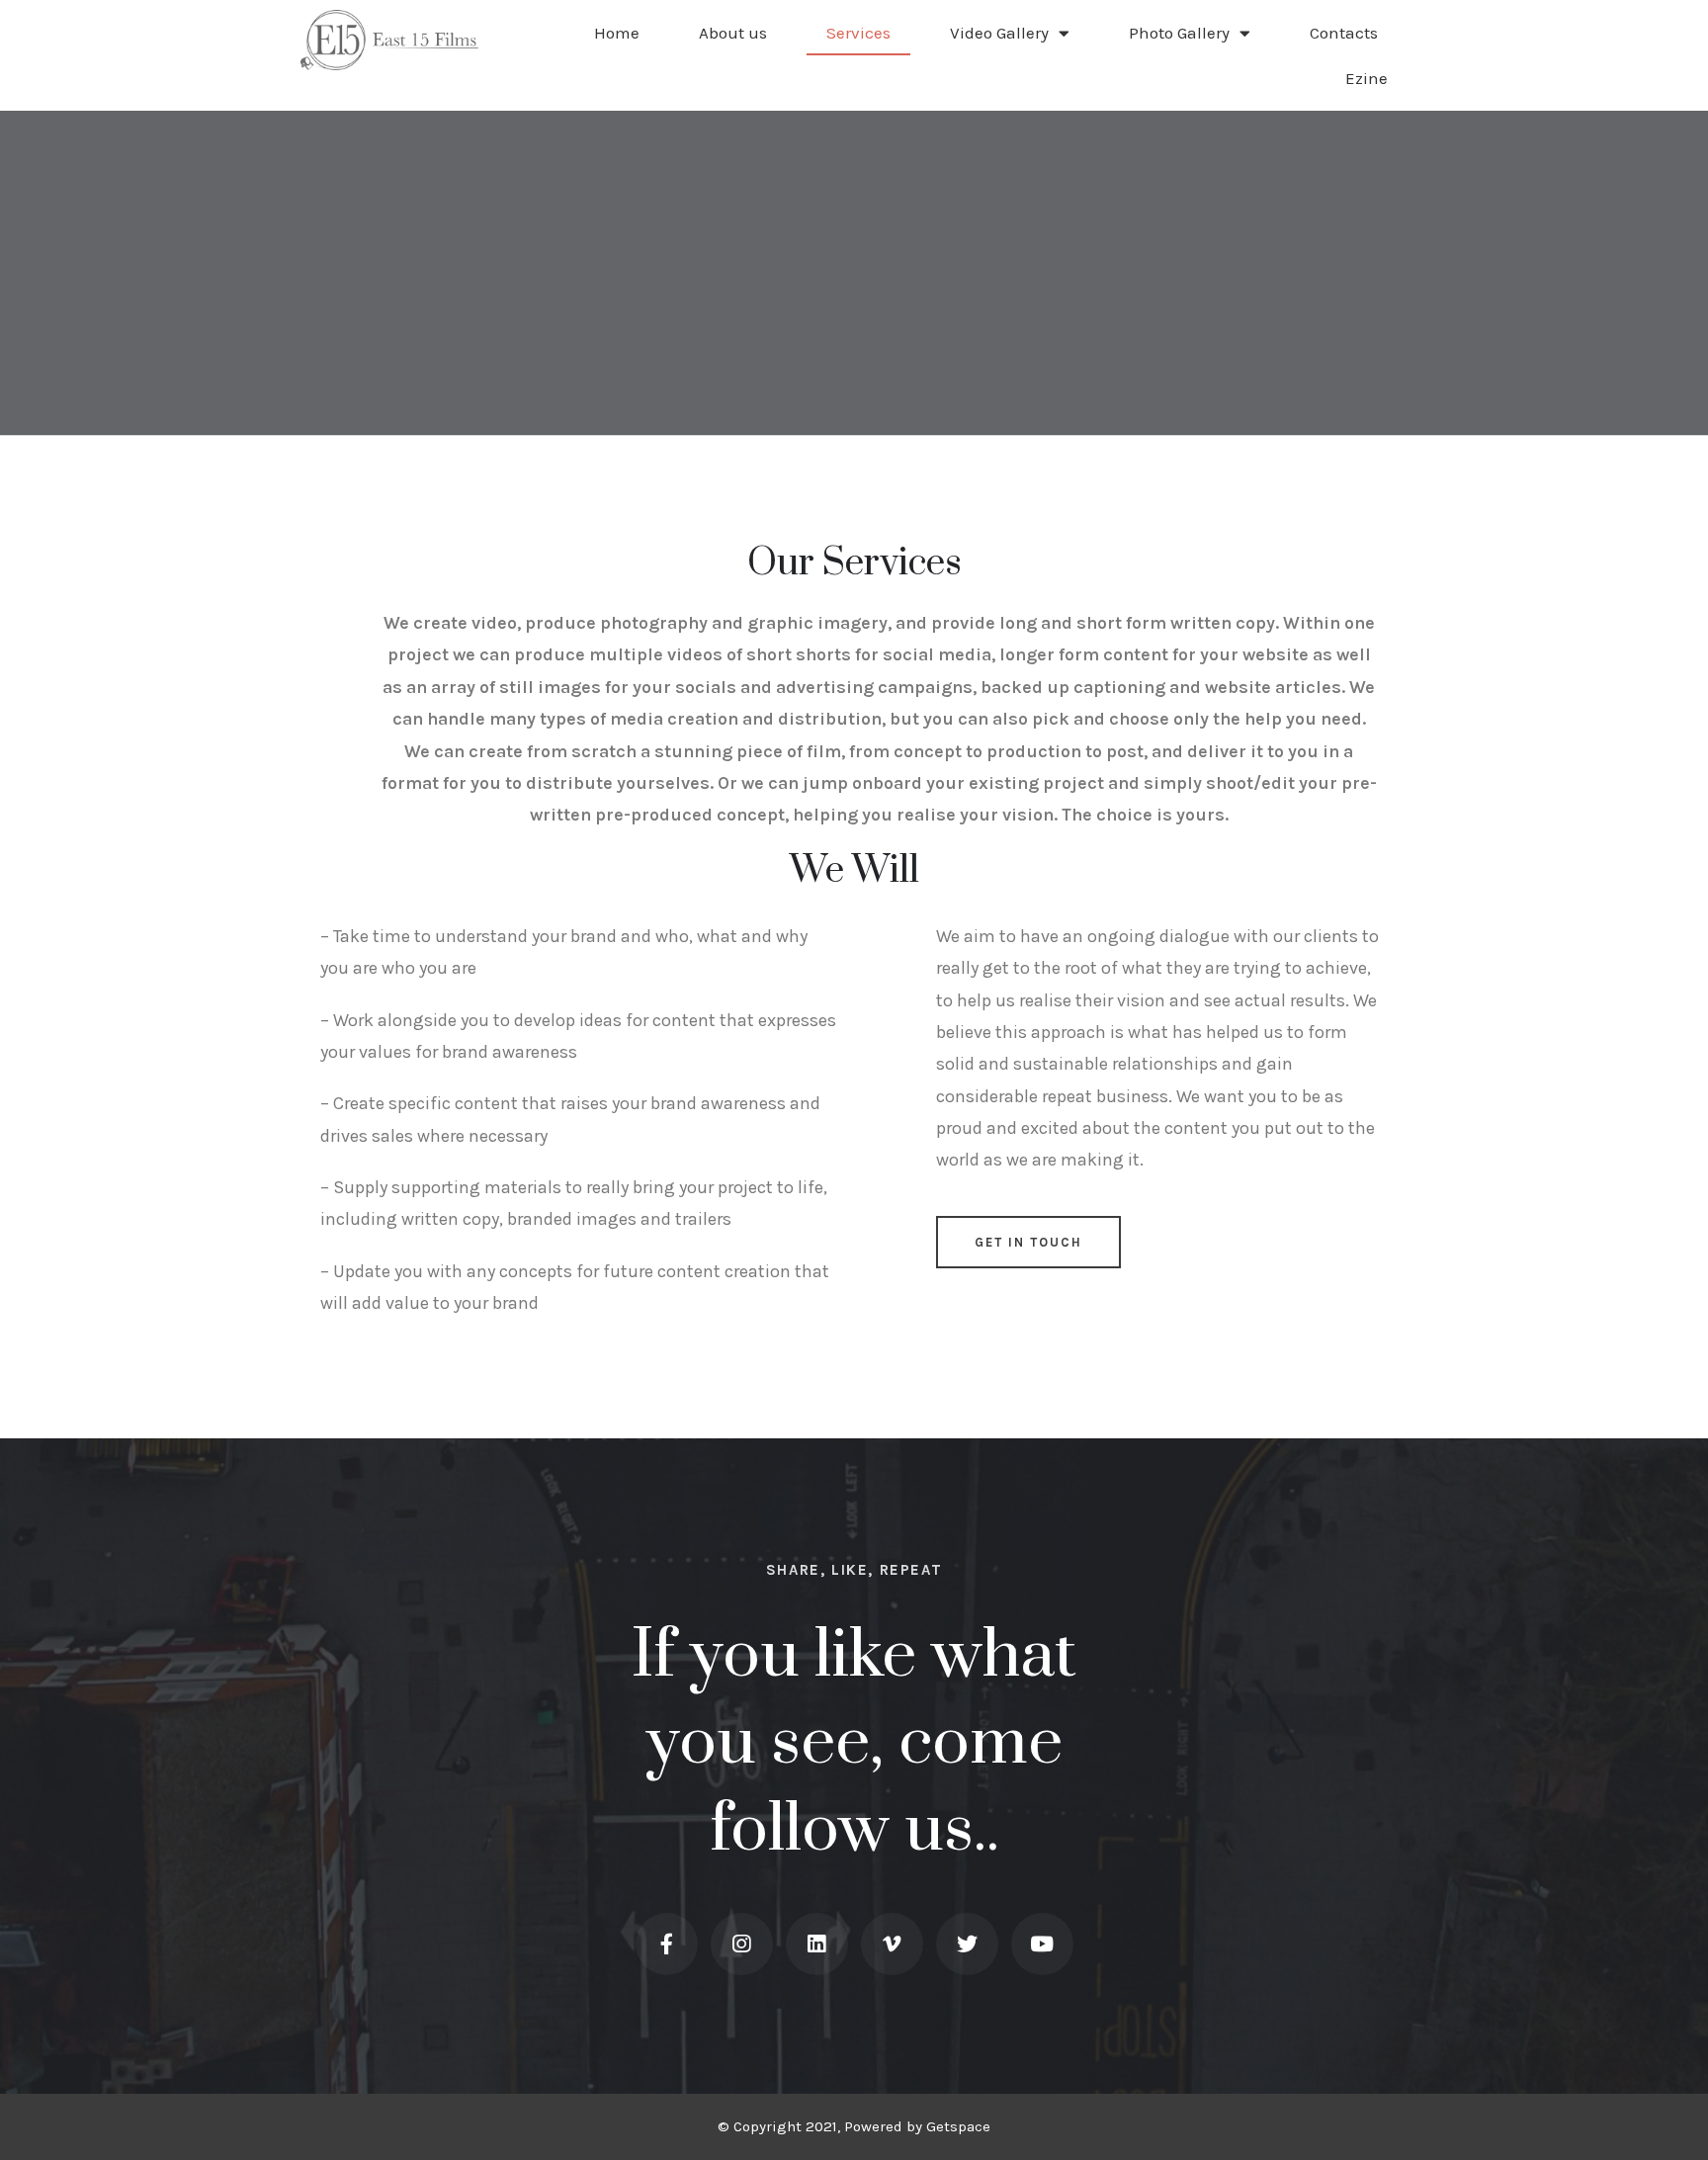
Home (617, 33)
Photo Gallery (1179, 33)
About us (733, 33)
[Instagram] (742, 1944)
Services (858, 33)
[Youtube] (1042, 1944)
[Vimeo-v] (892, 1944)
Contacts (1344, 33)
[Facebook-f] (667, 1944)
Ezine (1366, 78)
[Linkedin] (817, 1944)
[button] (1028, 1242)
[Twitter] (967, 1944)
